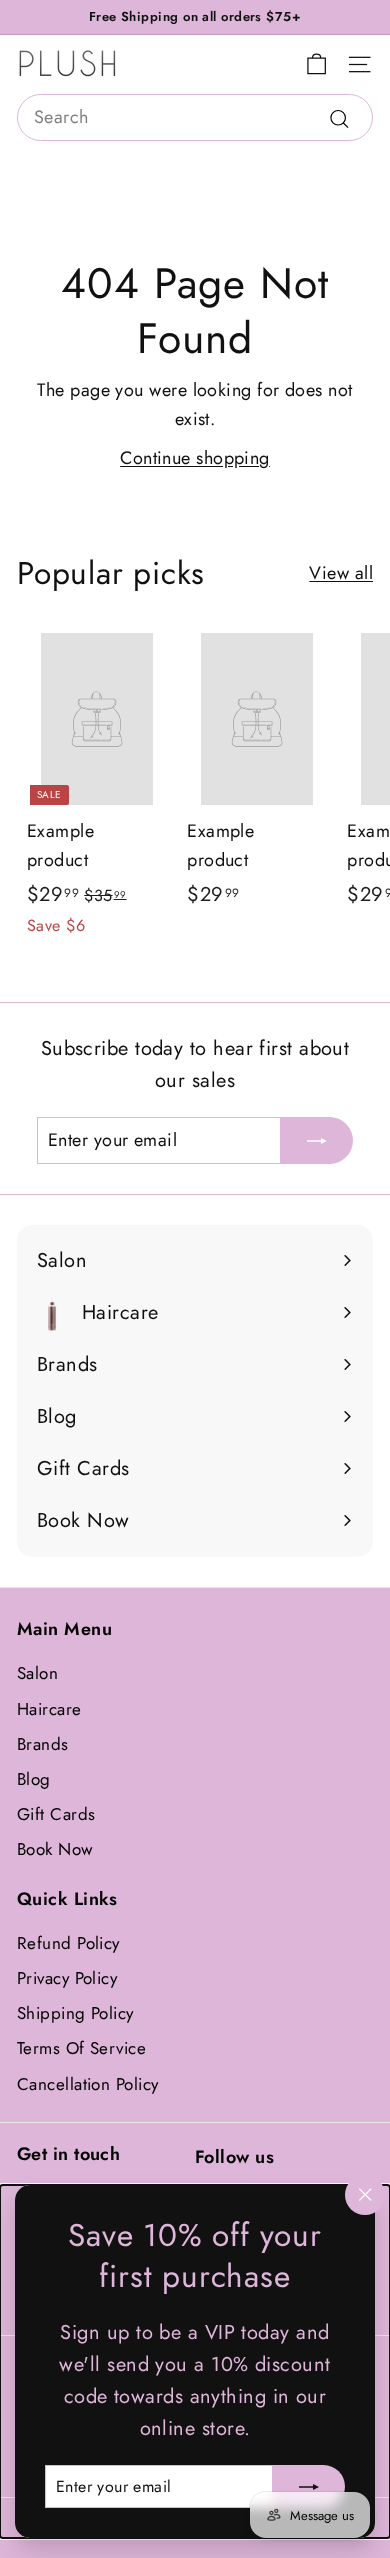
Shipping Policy (75, 2013)
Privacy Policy (67, 1978)
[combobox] (195, 117)
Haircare (49, 1709)
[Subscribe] (309, 2486)
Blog (34, 1779)
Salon (37, 1673)
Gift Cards (56, 1814)
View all (341, 573)
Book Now (55, 1849)
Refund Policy (68, 1943)
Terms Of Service (81, 2048)
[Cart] (316, 64)
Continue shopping (195, 458)
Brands (43, 1744)
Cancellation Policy (88, 2084)
